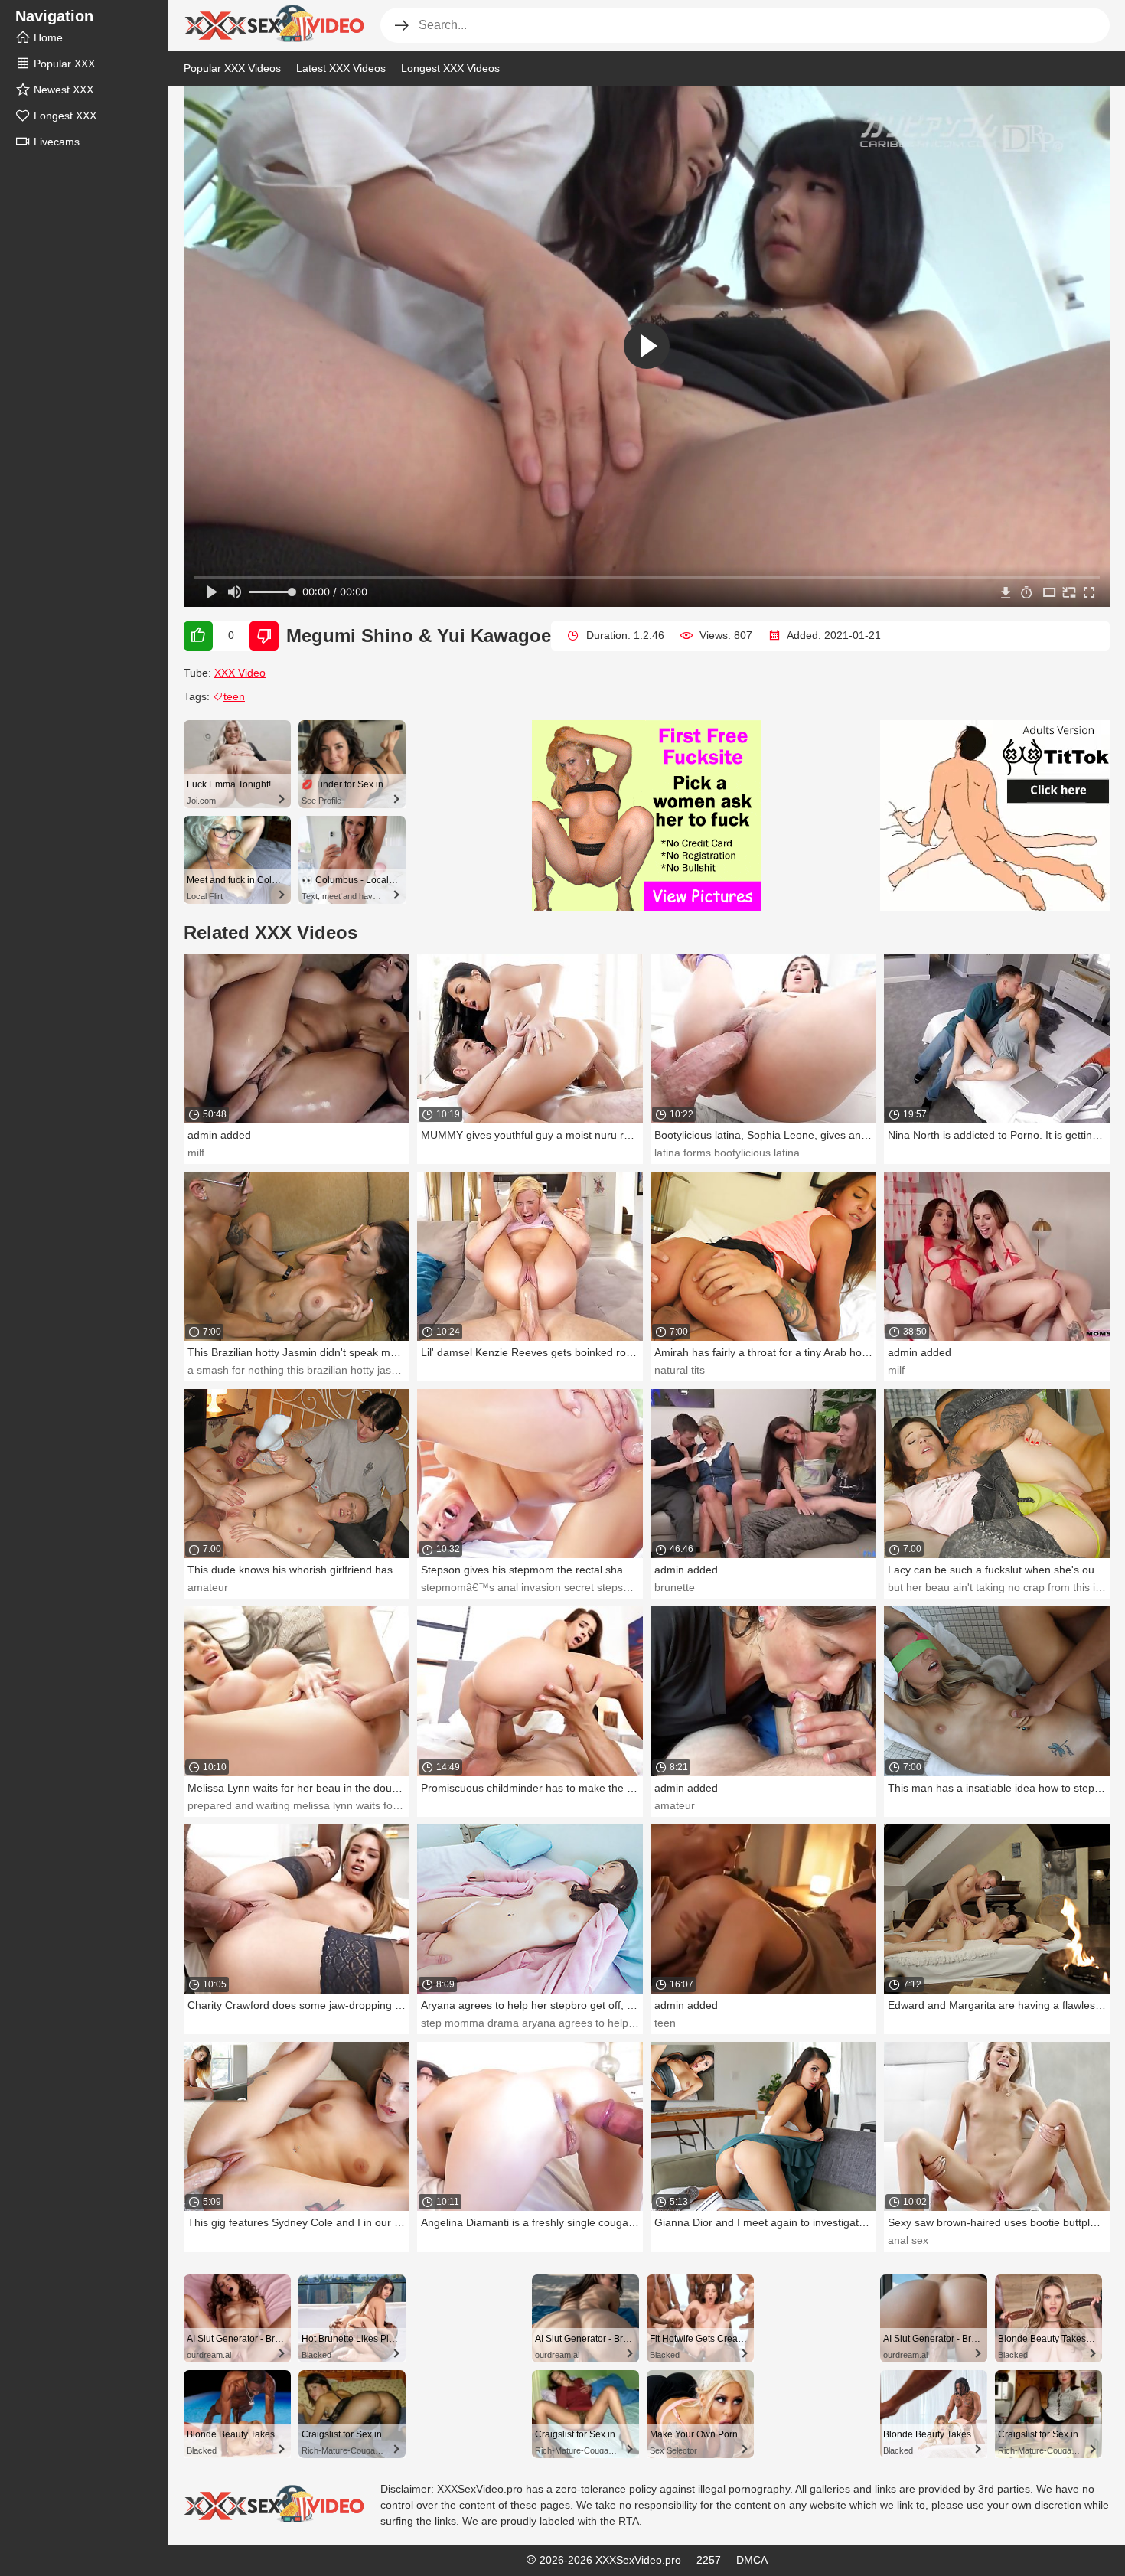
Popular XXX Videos (232, 68)
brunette (675, 1587)
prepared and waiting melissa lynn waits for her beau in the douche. (351, 1805)
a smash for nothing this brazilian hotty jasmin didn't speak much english (362, 1370)
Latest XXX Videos (341, 68)
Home (48, 37)
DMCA (752, 2560)
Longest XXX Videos (450, 68)
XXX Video (240, 673)
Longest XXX (65, 116)
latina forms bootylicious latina (727, 1153)
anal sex (908, 2240)
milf (196, 1153)
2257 (709, 2560)
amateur (208, 1587)
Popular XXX (64, 64)
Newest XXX (64, 90)
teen (234, 696)
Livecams (57, 142)
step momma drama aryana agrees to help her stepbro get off (571, 2023)
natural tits (680, 1370)
